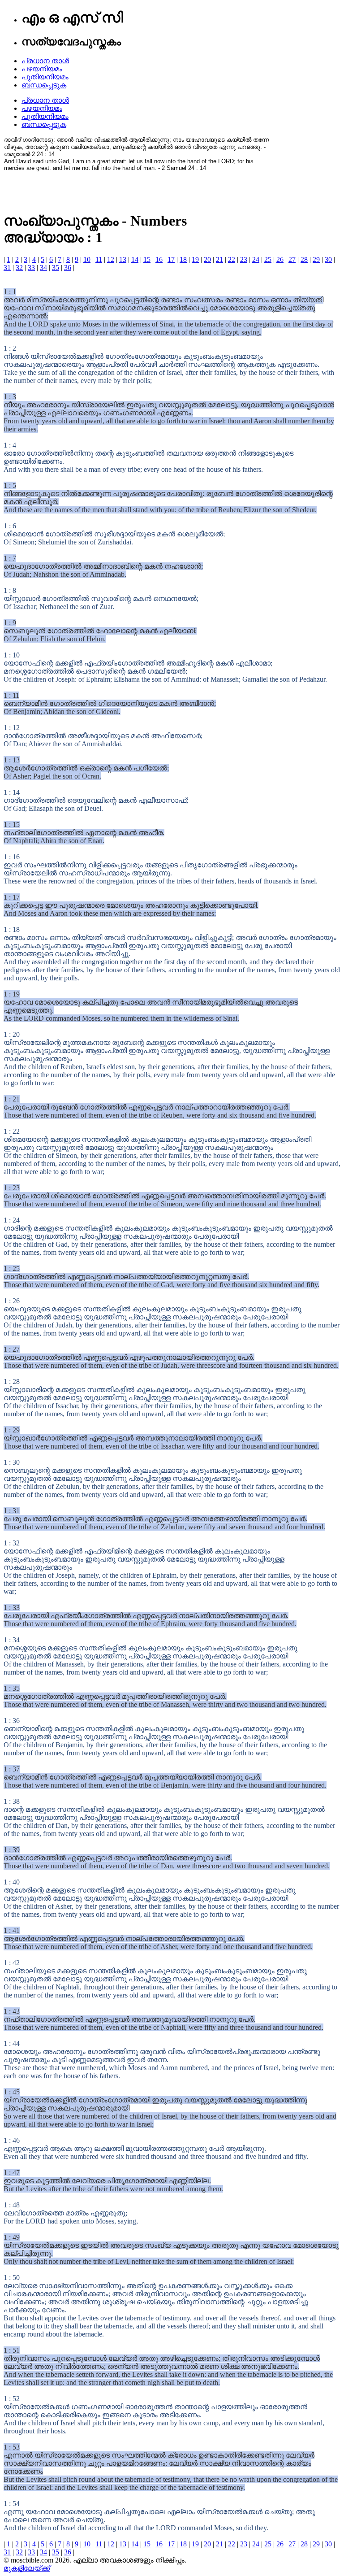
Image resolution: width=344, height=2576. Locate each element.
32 (19, 268)
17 (171, 259)
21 (219, 259)
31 (7, 268)
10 (87, 259)
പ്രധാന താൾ (45, 61)
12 (111, 259)
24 (256, 259)
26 (280, 259)
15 (147, 259)
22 (232, 259)
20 (207, 259)
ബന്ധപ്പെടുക (44, 85)
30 (328, 259)
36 (68, 268)
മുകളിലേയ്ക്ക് (27, 2568)
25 (268, 259)
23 (244, 259)
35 (56, 268)
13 (123, 259)
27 (292, 259)
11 (99, 259)
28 (304, 259)
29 (316, 259)
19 (195, 259)
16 (159, 259)
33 (31, 268)
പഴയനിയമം (42, 69)
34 (43, 268)
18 (183, 259)
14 (135, 259)
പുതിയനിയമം (45, 77)
